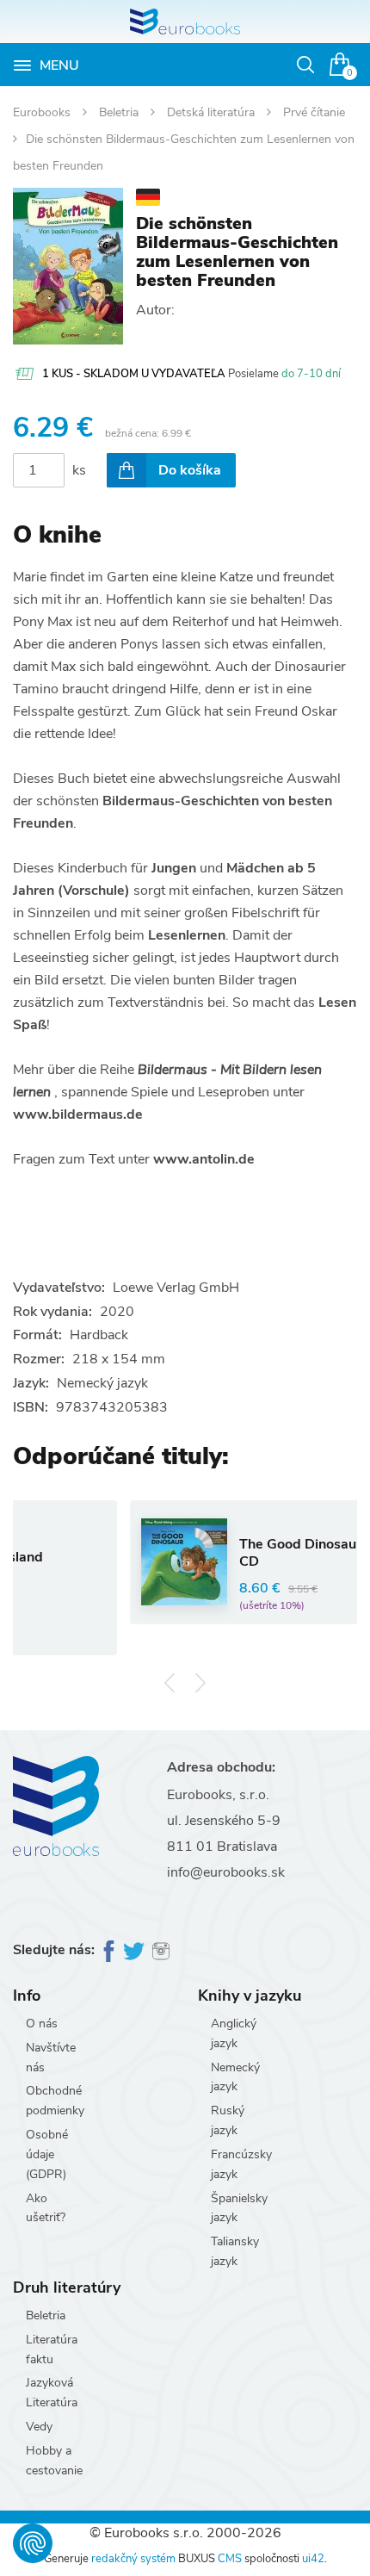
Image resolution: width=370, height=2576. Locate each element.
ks (79, 470)
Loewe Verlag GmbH (176, 1288)
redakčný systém (133, 2559)
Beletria (120, 112)
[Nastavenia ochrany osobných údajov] (33, 2543)
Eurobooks (43, 112)
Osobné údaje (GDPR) (47, 2154)
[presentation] (170, 1682)
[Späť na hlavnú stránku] (185, 22)
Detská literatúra (213, 112)
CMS (230, 2559)
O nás (42, 2024)
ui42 (313, 2559)
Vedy (39, 2427)
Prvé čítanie (314, 112)
